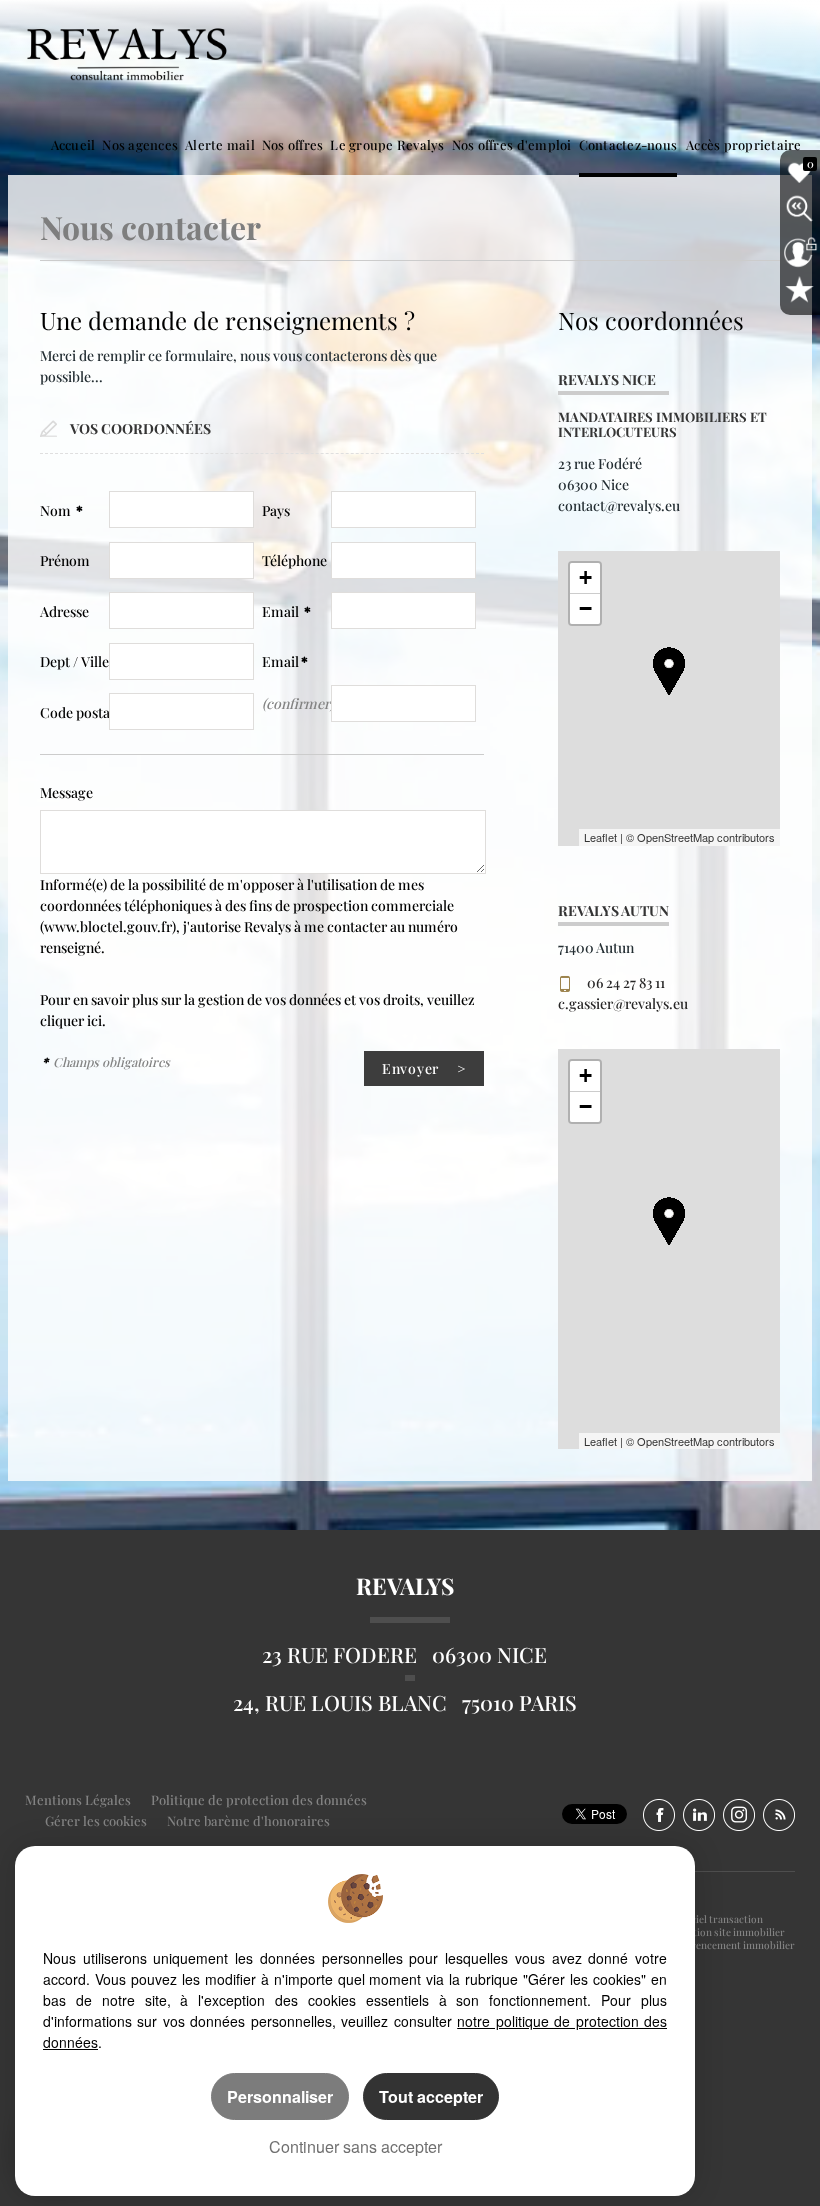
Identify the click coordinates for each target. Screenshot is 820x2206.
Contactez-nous (628, 144)
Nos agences (140, 144)
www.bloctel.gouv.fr (108, 926)
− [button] (585, 608)
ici (94, 1020)
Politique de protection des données (259, 1799)
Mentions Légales (78, 1799)
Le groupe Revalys (387, 144)
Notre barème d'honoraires (250, 1820)
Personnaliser (280, 2096)
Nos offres (293, 144)
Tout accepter (431, 2096)
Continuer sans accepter (355, 2146)
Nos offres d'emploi (512, 144)
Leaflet (600, 837)
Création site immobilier (728, 1932)
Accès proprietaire (744, 144)
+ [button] (585, 577)
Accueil (73, 144)
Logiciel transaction (717, 1919)
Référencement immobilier (733, 1945)
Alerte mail (220, 144)
